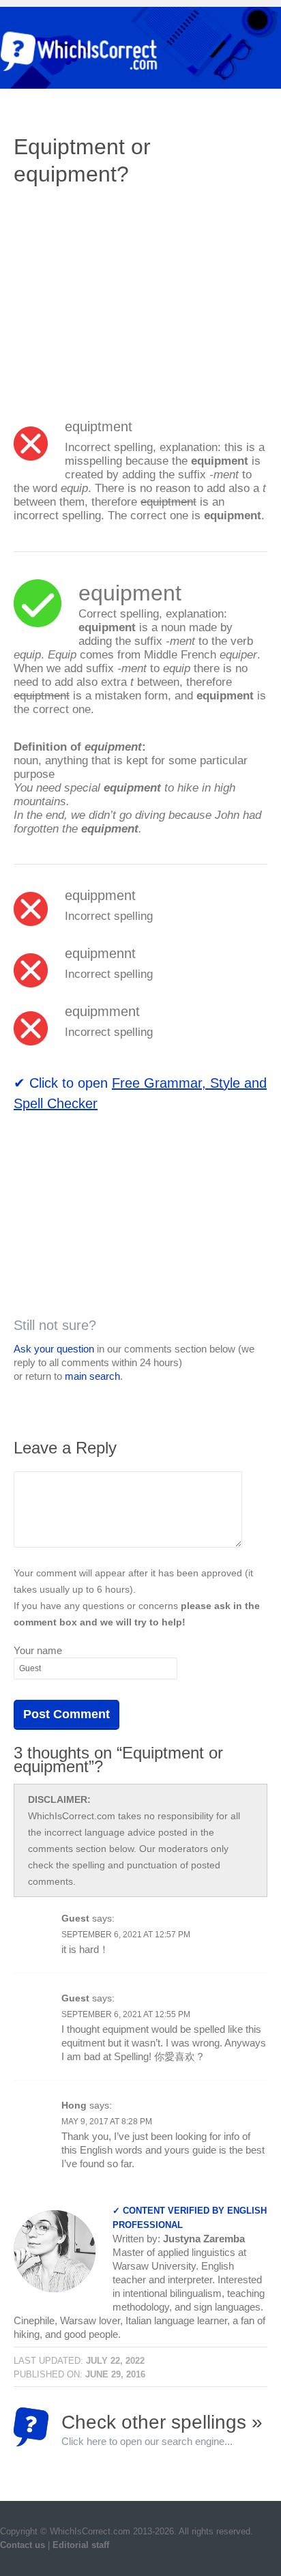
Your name (38, 1650)
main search (92, 1376)
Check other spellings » (162, 2429)
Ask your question (54, 1349)
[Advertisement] (128, 297)
